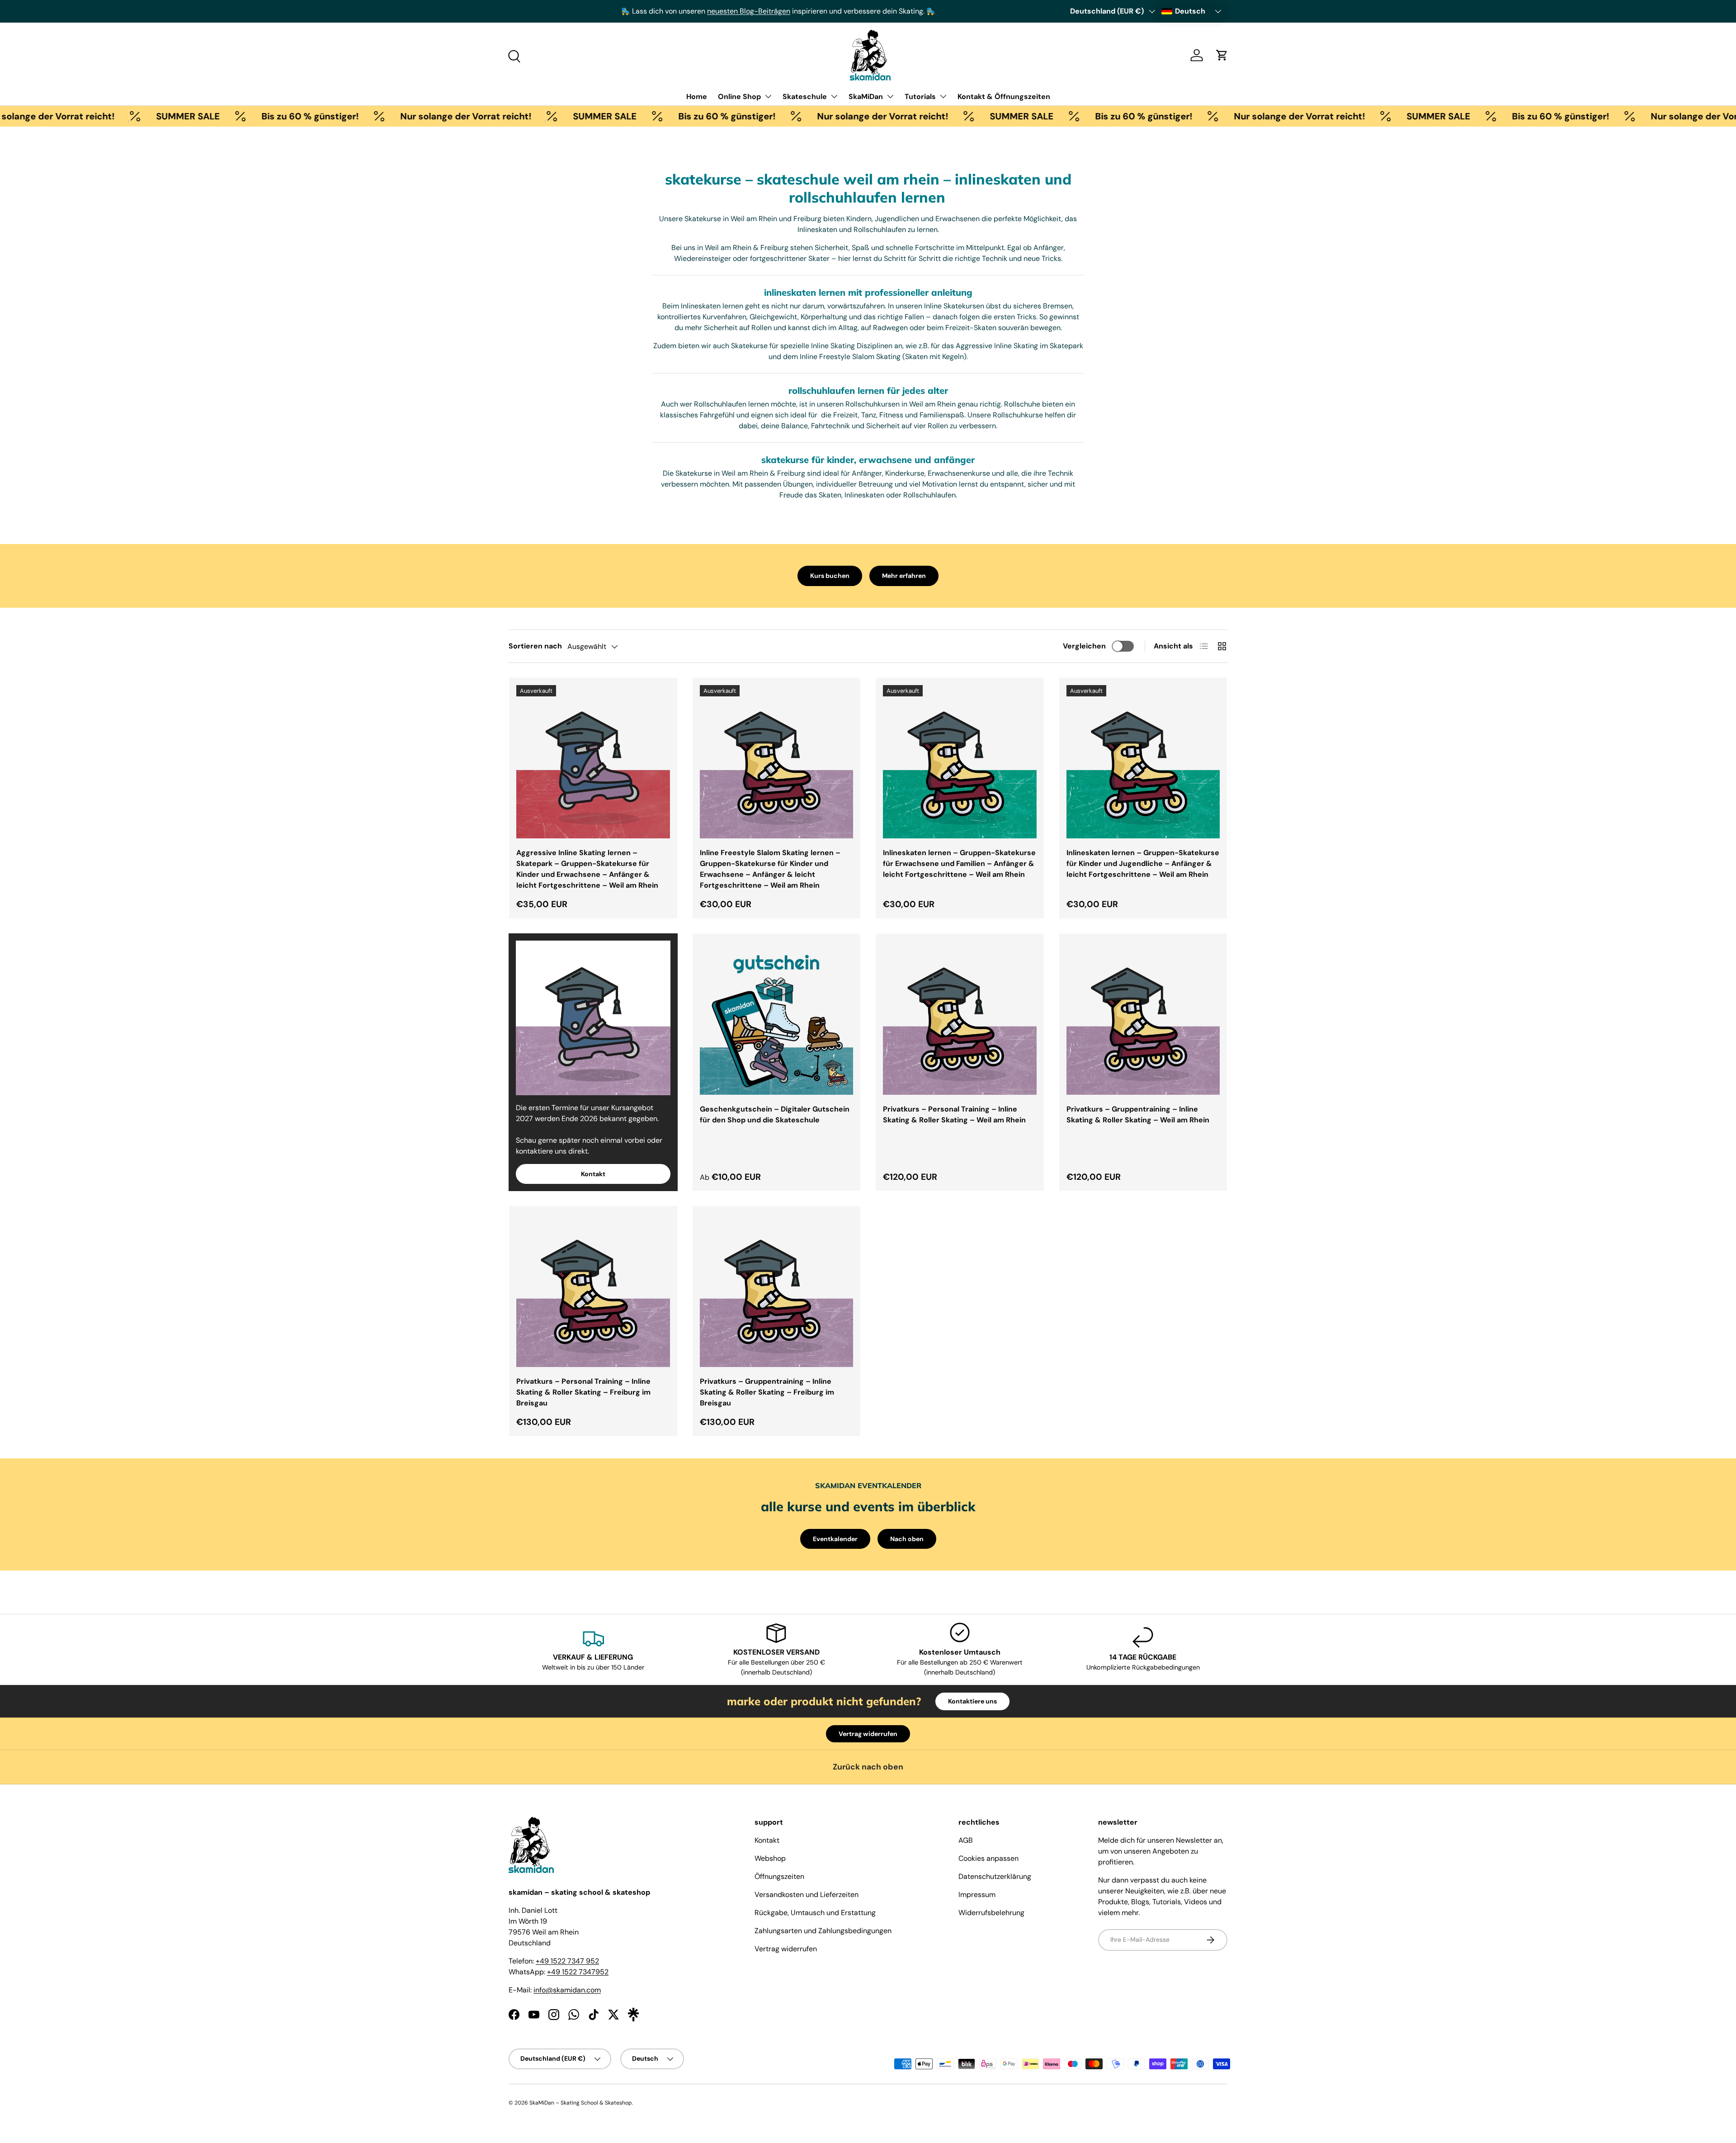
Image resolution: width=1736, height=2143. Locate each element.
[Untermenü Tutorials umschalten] (943, 96)
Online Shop (739, 97)
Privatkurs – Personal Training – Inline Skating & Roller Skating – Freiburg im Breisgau (583, 1392)
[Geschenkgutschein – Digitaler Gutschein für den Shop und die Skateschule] (777, 1018)
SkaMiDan (866, 97)
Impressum (977, 1895)
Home (697, 97)
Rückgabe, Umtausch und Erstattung (815, 1913)
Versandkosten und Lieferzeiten (807, 1895)
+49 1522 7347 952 (567, 1961)
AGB (966, 1840)
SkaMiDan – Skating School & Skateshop (581, 2103)
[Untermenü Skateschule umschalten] (834, 96)
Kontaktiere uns (972, 1701)
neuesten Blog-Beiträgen (636, 11)
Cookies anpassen (988, 1858)
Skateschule (805, 97)
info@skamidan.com (567, 1990)
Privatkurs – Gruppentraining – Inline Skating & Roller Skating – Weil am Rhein (1138, 1114)
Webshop (770, 1858)
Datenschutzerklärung (995, 1876)
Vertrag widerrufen (868, 1734)
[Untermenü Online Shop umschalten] (768, 96)
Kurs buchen (830, 576)
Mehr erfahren (904, 576)
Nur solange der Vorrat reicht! (375, 116)
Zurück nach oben (868, 1767)
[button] (1222, 55)
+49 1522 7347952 (578, 1972)
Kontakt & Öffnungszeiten (1004, 97)
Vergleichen (1084, 646)
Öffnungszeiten (779, 1876)
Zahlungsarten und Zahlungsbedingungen (823, 1931)
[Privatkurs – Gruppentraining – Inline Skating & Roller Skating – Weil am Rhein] (1143, 1018)
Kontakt (593, 1174)
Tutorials (920, 97)
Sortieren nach (535, 646)
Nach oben (907, 1539)
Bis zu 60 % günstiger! (219, 116)
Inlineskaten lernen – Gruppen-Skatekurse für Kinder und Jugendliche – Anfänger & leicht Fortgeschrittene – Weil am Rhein (1143, 863)
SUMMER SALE (97, 116)
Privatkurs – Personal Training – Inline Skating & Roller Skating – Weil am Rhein (954, 1114)
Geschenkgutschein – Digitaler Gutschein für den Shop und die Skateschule (775, 1114)
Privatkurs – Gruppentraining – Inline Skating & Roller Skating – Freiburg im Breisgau (767, 1392)
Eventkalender (835, 1539)
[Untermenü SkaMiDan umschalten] (890, 96)
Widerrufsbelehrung (991, 1913)
